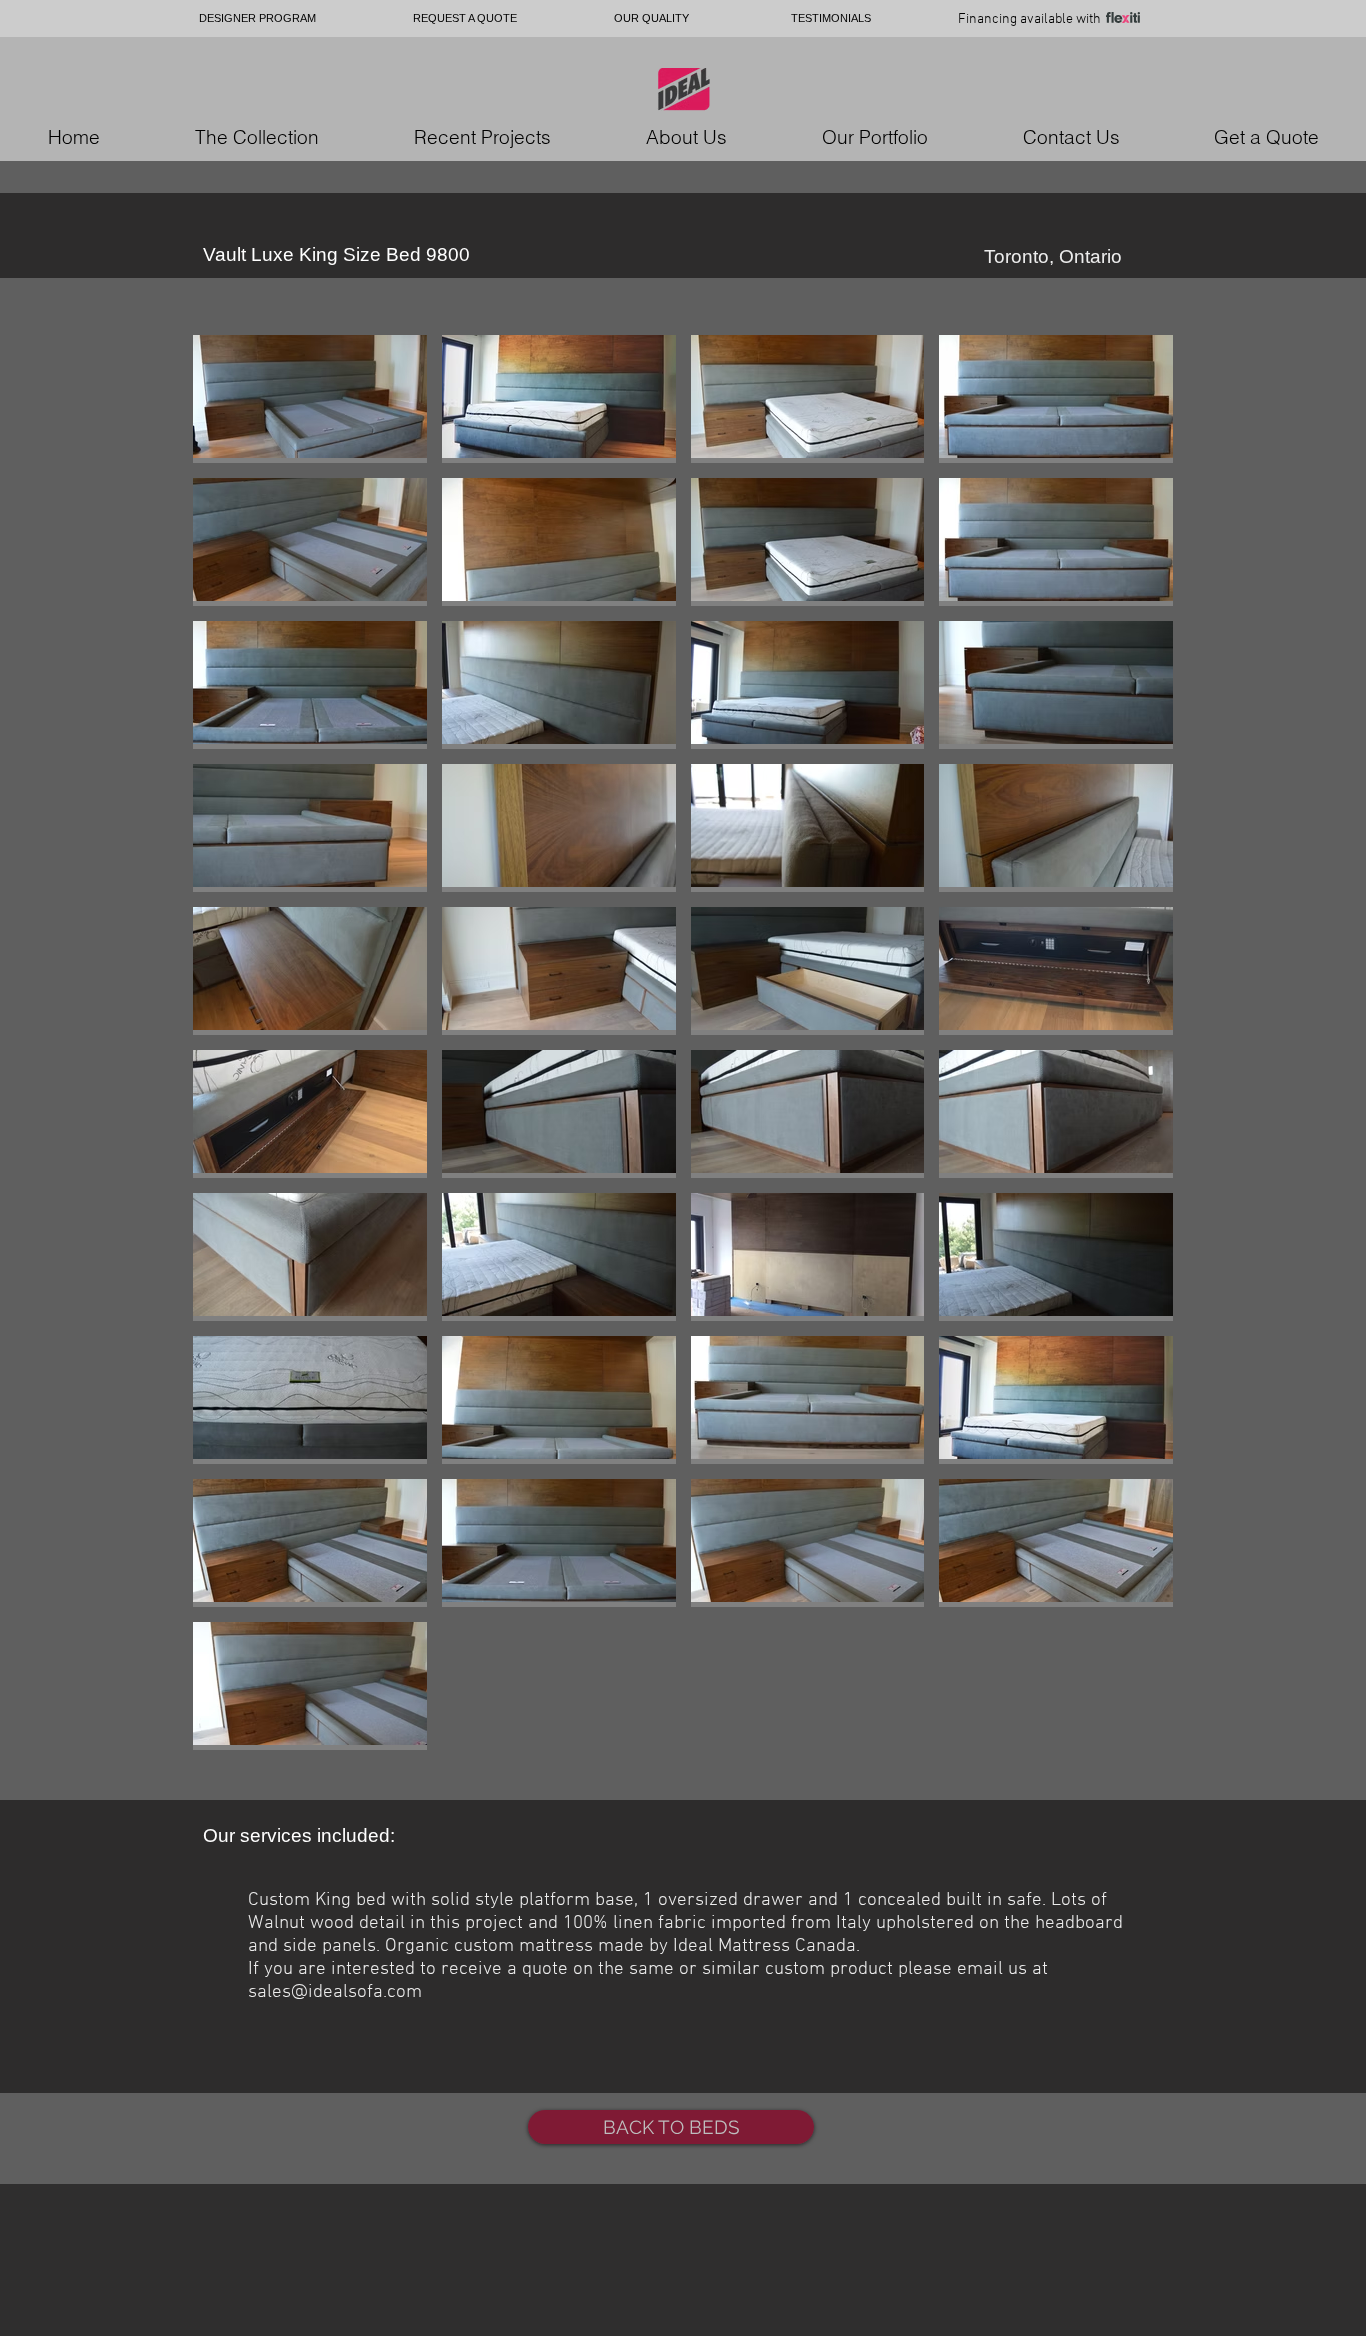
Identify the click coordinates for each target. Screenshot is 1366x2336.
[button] (310, 399)
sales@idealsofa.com (335, 1992)
